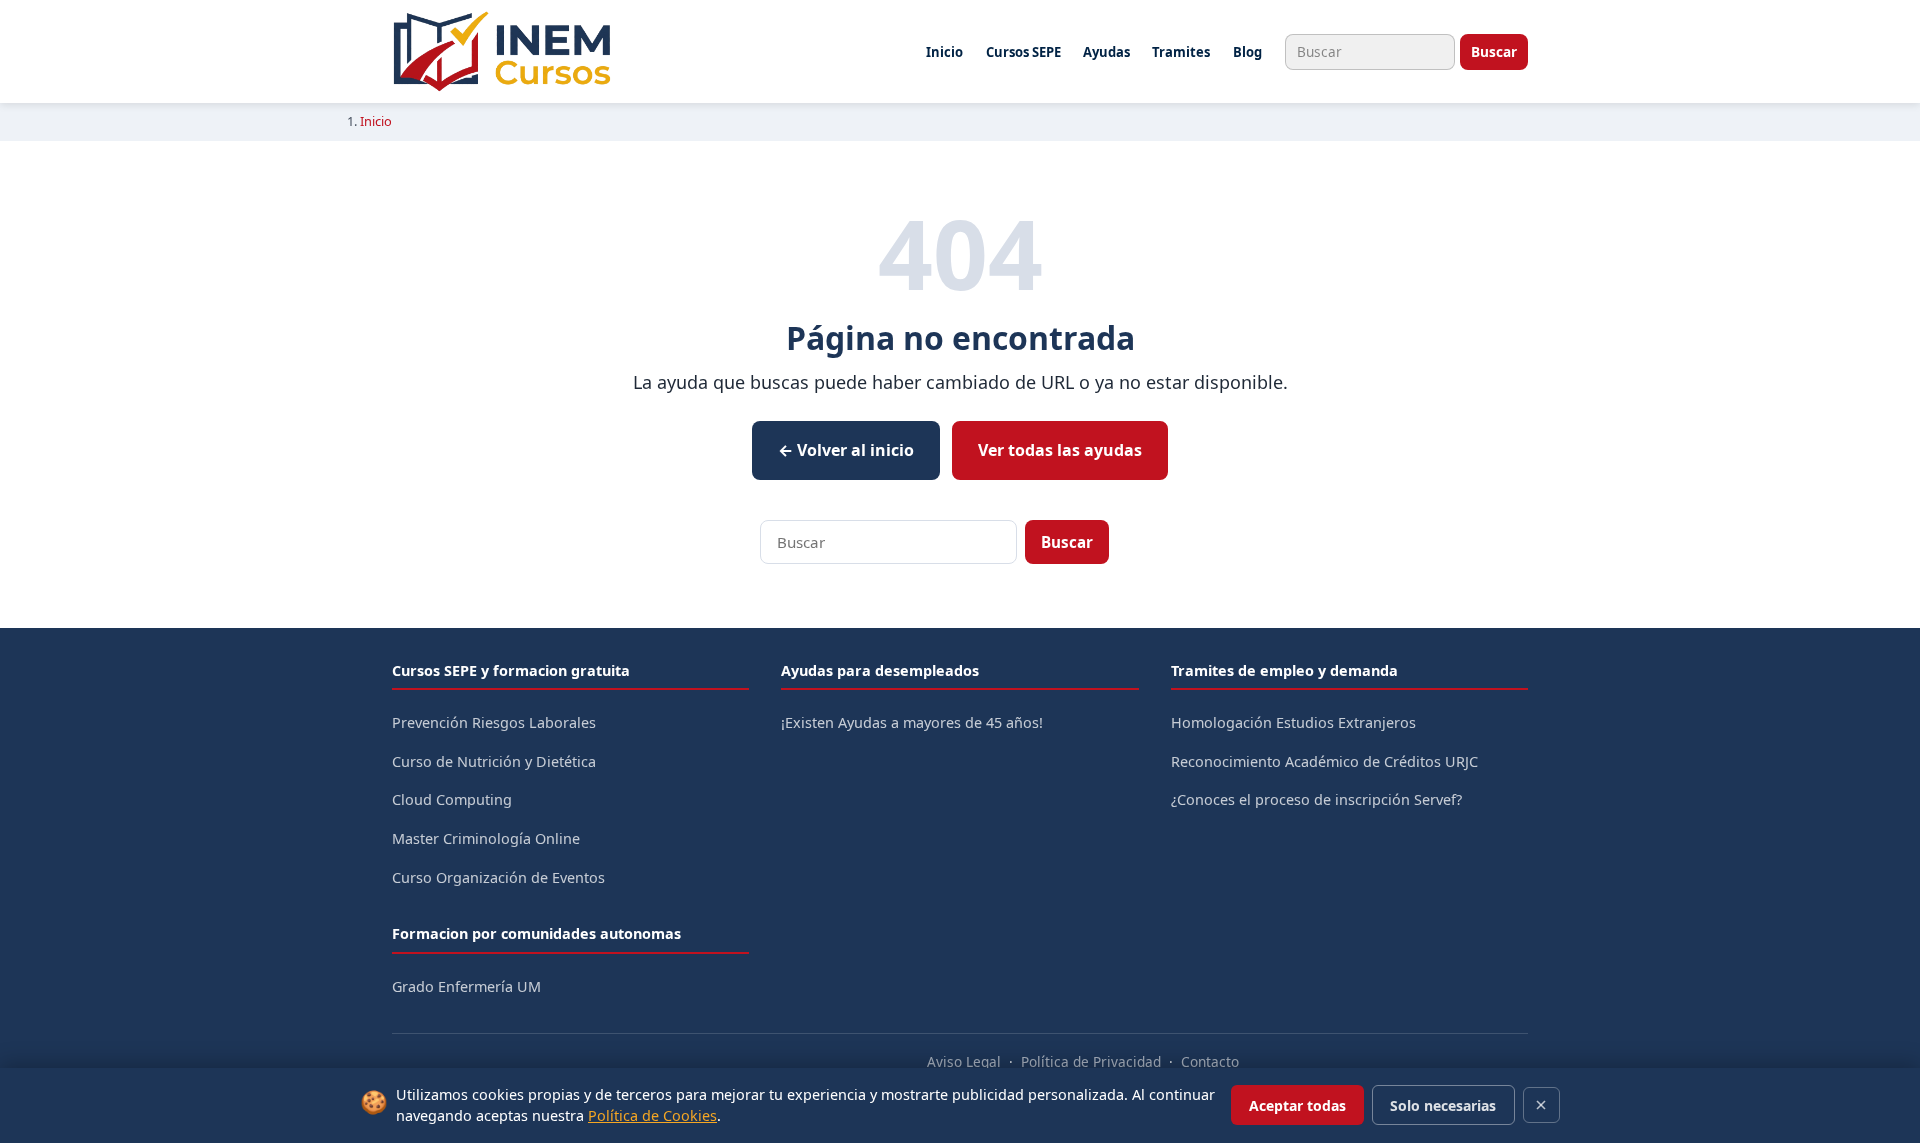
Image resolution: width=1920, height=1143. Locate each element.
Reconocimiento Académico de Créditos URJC (1324, 761)
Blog (1247, 52)
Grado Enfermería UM (466, 986)
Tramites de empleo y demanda (1284, 670)
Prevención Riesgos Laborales (494, 722)
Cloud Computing (452, 799)
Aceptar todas (1297, 1105)
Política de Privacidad (1091, 1061)
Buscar (1494, 51)
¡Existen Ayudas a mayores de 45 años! (912, 722)
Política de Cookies (652, 1115)
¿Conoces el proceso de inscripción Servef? (1316, 799)
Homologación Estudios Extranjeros (1293, 722)
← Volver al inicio (846, 450)
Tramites (1181, 52)
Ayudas (1106, 52)
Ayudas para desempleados (880, 670)
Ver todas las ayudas (1060, 450)
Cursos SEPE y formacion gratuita (511, 670)
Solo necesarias (1443, 1105)
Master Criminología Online (486, 838)
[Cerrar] (1541, 1105)
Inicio (944, 52)
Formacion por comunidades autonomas (536, 933)
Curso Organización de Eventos (498, 877)
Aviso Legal (964, 1061)
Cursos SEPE (1023, 52)
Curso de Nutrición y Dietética (494, 761)
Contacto (1210, 1061)
